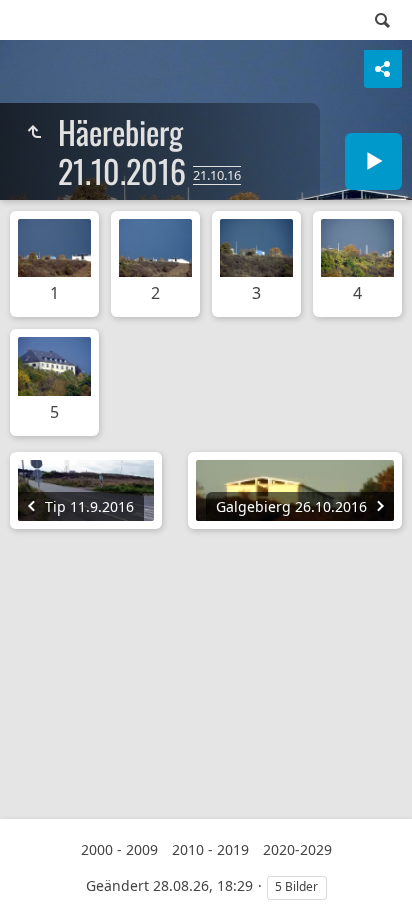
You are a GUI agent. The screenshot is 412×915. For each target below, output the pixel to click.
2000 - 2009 (119, 849)
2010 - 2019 (210, 849)
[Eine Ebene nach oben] (34, 132)
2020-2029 (297, 849)
